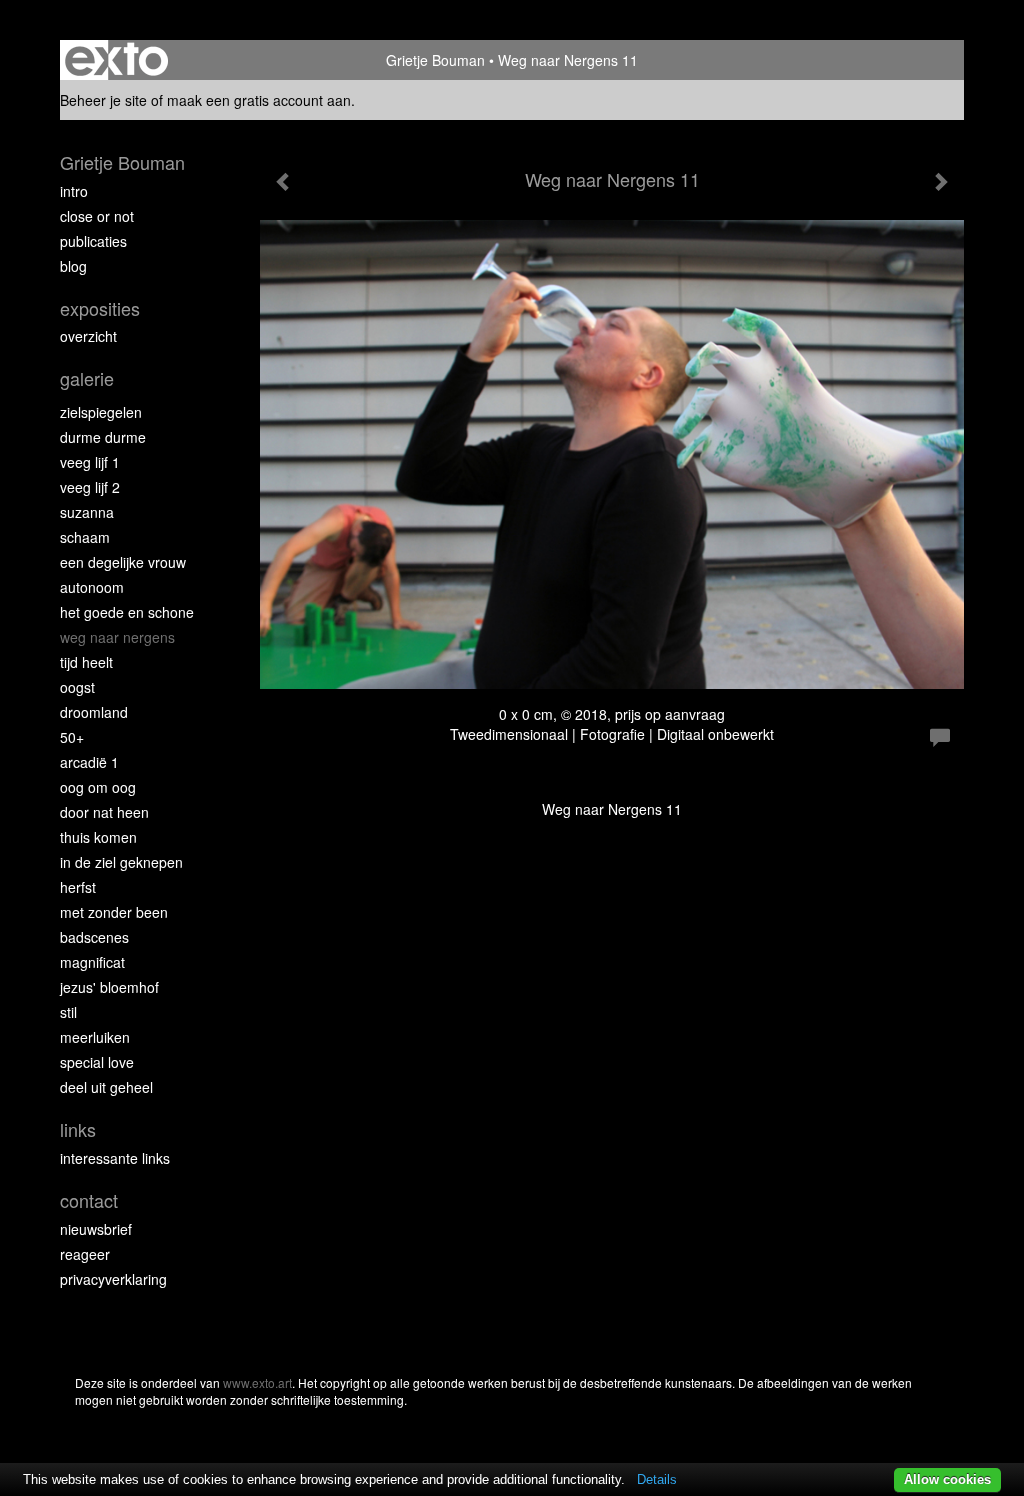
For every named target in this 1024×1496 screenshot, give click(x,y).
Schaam (85, 537)
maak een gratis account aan (259, 100)
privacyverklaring (113, 1279)
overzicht (88, 336)
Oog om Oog (98, 787)
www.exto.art (257, 1382)
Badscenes (94, 937)
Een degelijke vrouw (123, 562)
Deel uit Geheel (106, 1087)
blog (73, 266)
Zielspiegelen (101, 412)
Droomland (94, 712)
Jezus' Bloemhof (109, 987)
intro (74, 191)
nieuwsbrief (96, 1229)
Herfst (78, 887)
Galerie (87, 378)
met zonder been (114, 912)
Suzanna (87, 512)
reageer (85, 1254)
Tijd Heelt (86, 662)
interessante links (115, 1158)
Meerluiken (95, 1037)
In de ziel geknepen (121, 862)
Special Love (97, 1062)
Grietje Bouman (435, 60)
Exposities (100, 308)
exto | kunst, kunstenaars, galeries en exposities (116, 60)
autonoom (92, 587)
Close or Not (97, 216)
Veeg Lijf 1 (90, 462)
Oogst (77, 687)
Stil (68, 1012)
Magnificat (92, 962)
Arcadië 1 (89, 762)
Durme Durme (103, 437)
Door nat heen (104, 812)
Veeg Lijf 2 (90, 487)
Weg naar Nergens (117, 637)
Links (78, 1129)
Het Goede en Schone (127, 612)
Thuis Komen (98, 837)
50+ (72, 737)
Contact (89, 1200)
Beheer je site (103, 100)
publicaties (93, 241)
